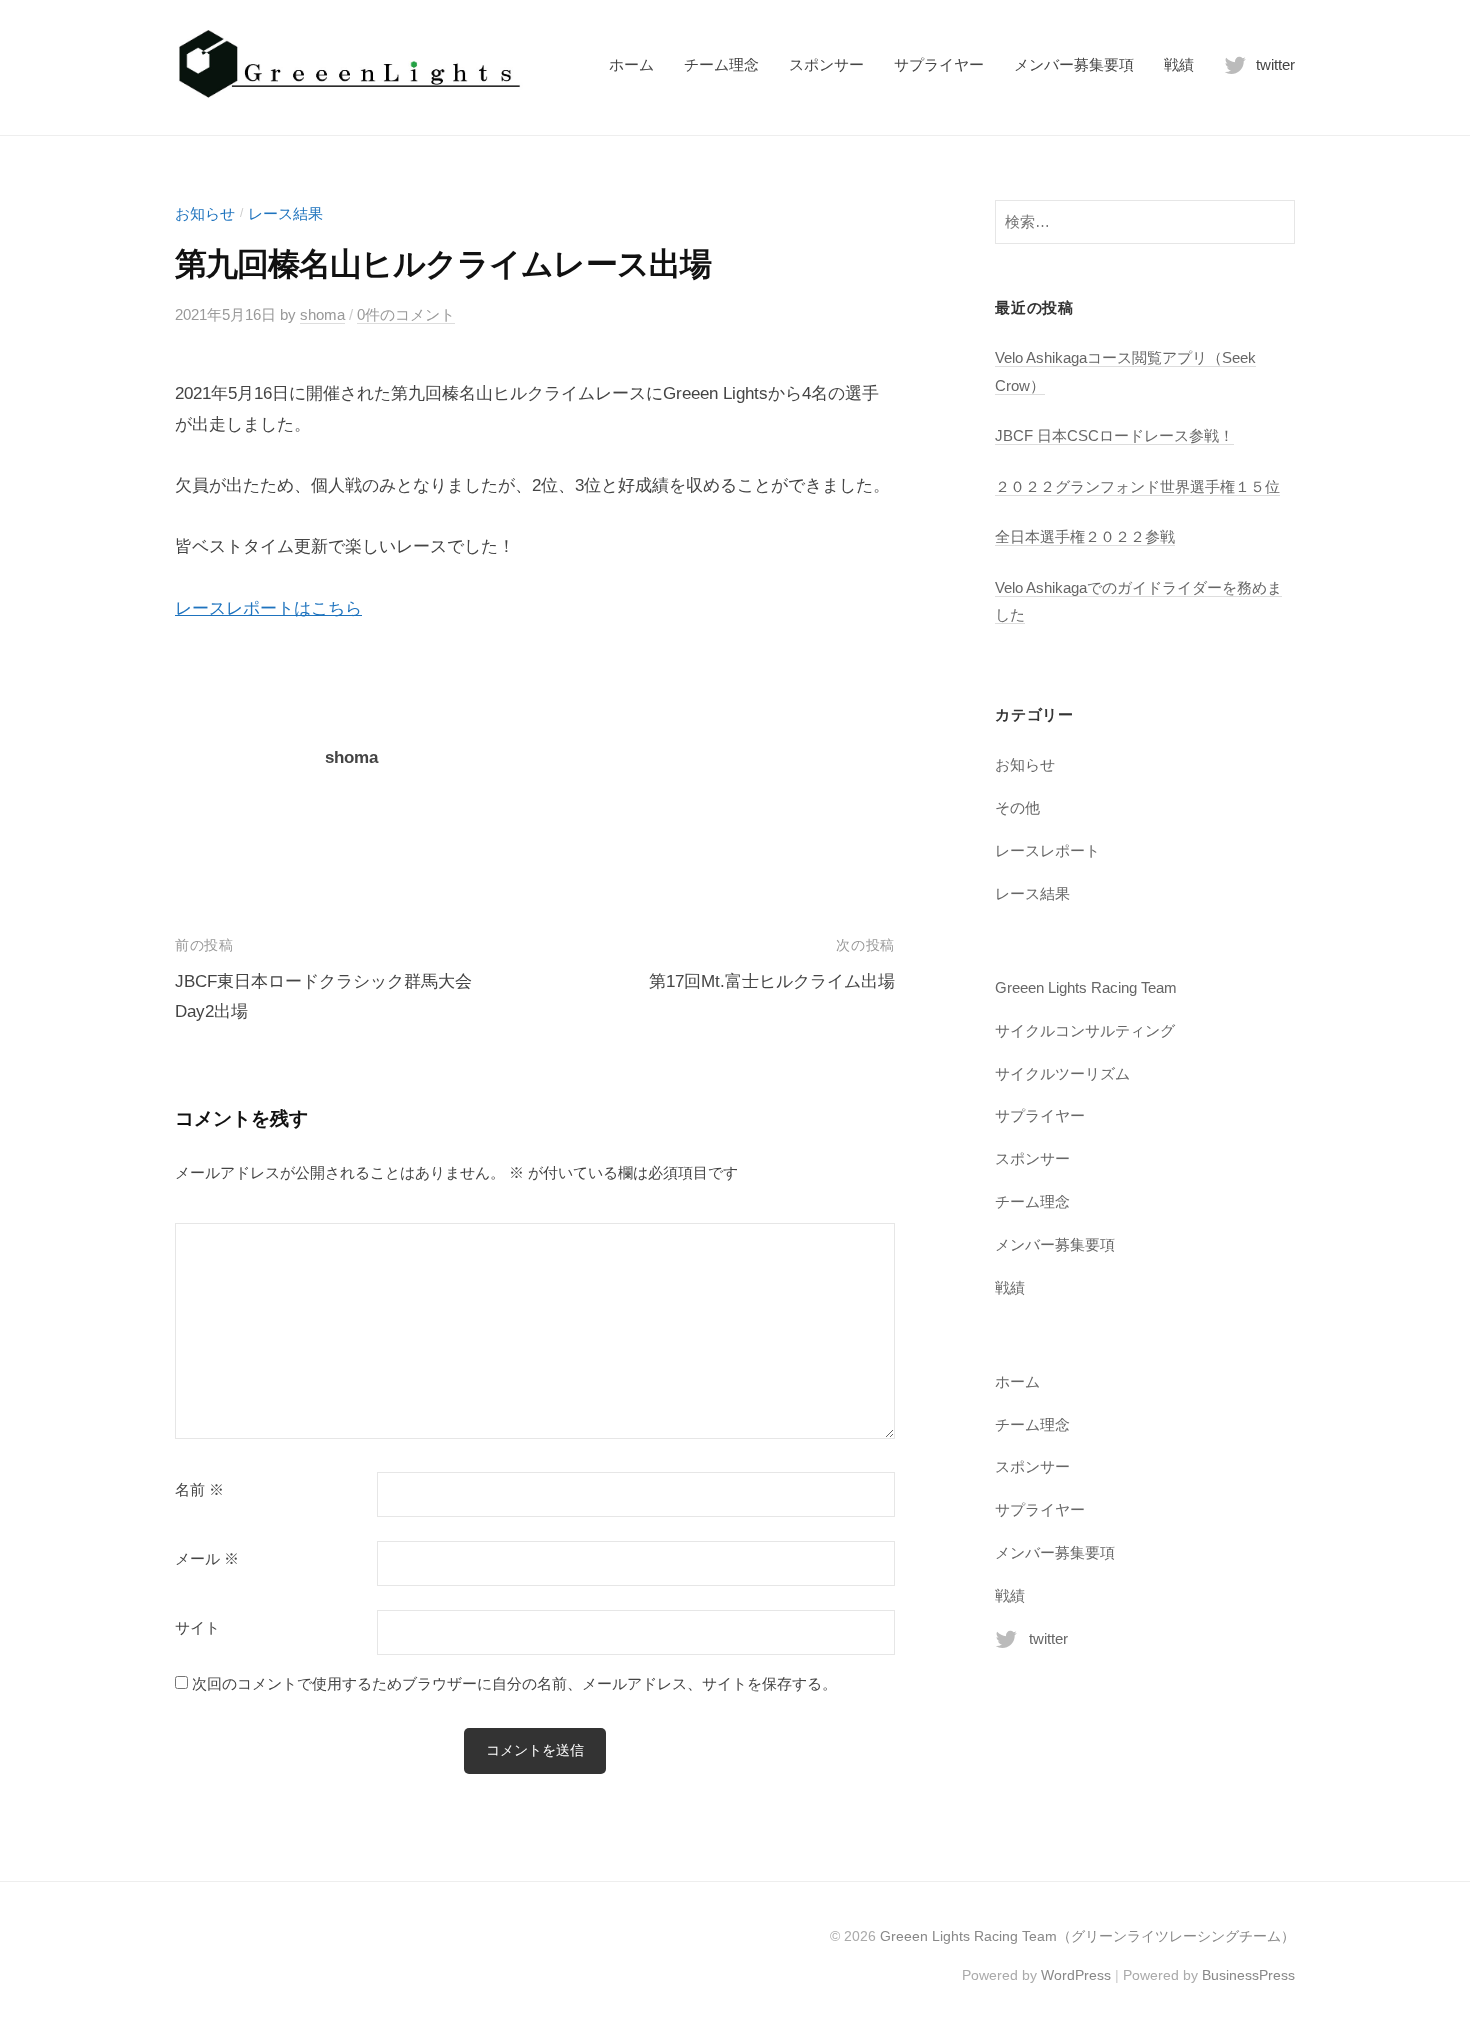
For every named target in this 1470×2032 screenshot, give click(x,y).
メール (207, 1559)
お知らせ (205, 213)
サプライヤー (939, 64)
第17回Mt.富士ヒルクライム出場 (772, 981)
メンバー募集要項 (1074, 64)
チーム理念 (721, 64)
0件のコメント (406, 314)
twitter (1275, 64)
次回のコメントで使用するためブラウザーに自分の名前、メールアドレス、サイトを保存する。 (514, 1683)
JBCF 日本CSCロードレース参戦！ (1114, 435)
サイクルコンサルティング (1085, 1030)
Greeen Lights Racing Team (1086, 987)
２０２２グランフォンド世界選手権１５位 (1137, 486)
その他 (1017, 807)
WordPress (1076, 1975)
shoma (322, 314)
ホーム (631, 64)
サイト (197, 1628)
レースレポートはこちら (268, 608)
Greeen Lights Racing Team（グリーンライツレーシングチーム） (1087, 1936)
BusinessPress (1248, 1975)
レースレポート (1047, 850)
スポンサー (826, 64)
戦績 (1179, 64)
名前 (199, 1490)
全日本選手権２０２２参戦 (1085, 536)
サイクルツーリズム (1062, 1073)
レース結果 (285, 213)
